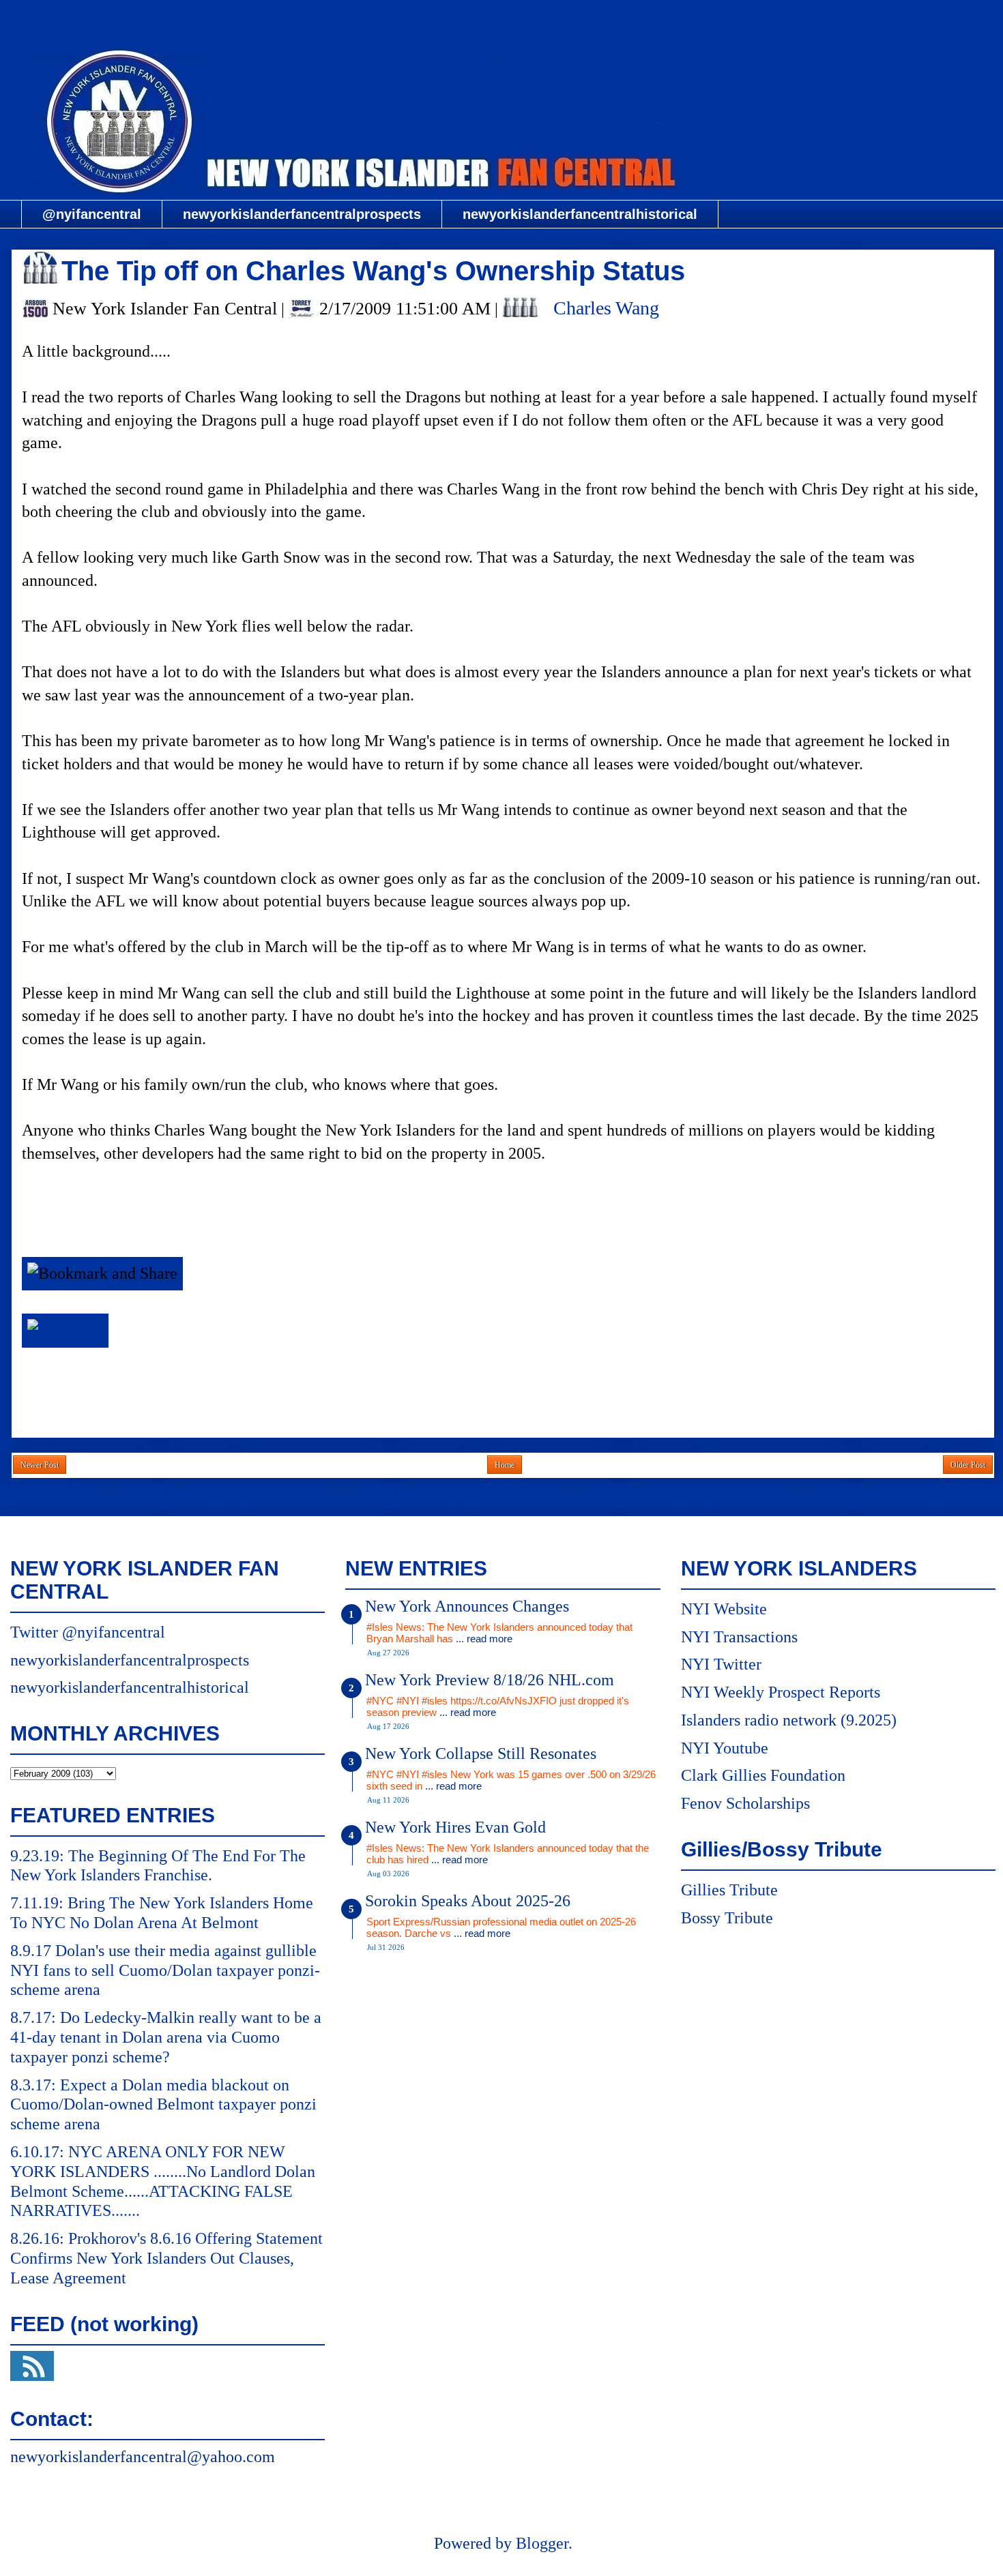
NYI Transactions (739, 1637)
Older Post (968, 1465)
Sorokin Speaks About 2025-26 (468, 1901)
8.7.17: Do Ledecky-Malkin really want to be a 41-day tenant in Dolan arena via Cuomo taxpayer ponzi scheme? (166, 2037)
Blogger (542, 2543)
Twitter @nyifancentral (88, 1632)
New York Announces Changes (467, 1606)
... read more (484, 1639)
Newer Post (40, 1465)
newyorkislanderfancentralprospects (302, 214)
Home (505, 1465)
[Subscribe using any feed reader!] (65, 1330)
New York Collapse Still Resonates (481, 1753)
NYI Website (724, 1609)
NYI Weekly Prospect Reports (781, 1692)
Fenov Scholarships (745, 1803)
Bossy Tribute (727, 1918)
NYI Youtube (725, 1748)
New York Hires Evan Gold (455, 1827)
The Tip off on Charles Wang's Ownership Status (373, 271)
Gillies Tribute (729, 1890)
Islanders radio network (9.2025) (789, 1720)
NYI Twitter (721, 1664)
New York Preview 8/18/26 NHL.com (490, 1680)
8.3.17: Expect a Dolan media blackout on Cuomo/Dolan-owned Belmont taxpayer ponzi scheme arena (163, 2105)
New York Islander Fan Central (503, 18)
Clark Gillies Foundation (763, 1775)
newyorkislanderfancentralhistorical (580, 214)
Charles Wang (606, 308)
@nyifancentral (92, 214)
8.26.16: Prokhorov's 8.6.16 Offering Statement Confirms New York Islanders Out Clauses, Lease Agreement (166, 2258)
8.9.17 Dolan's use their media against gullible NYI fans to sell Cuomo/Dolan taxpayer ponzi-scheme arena (165, 1970)
